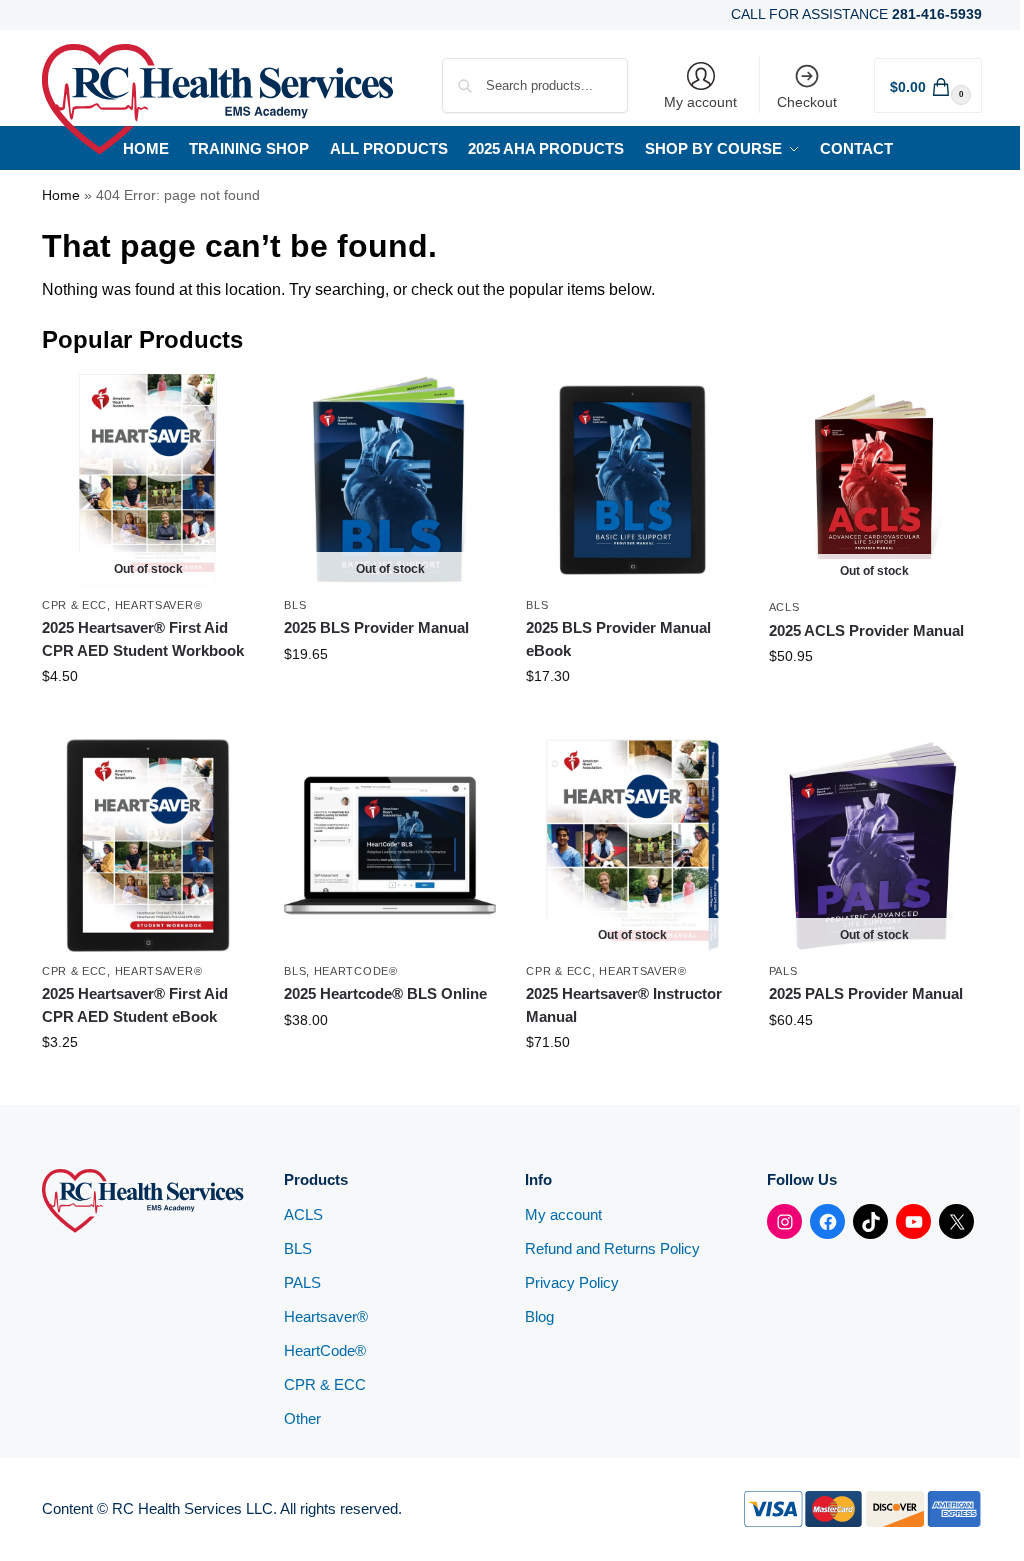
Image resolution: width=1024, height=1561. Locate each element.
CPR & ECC (74, 605)
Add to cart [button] (633, 719)
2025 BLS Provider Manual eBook (618, 639)
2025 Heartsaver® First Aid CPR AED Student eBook (135, 1005)
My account (700, 102)
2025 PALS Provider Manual (866, 993)
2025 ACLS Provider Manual (866, 630)
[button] (928, 85)
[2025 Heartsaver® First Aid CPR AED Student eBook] (148, 845)
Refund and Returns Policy (612, 1248)
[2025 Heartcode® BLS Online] (390, 845)
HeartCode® (356, 971)
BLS (295, 605)
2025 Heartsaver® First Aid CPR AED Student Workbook (143, 639)
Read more (148, 719)
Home (61, 195)
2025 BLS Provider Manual (376, 627)
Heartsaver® (159, 605)
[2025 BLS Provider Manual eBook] (632, 480)
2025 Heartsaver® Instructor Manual (624, 1005)
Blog (539, 1316)
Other (302, 1418)
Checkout (807, 102)
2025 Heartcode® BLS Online (385, 993)
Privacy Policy (572, 1282)
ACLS (784, 607)
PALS (783, 971)
